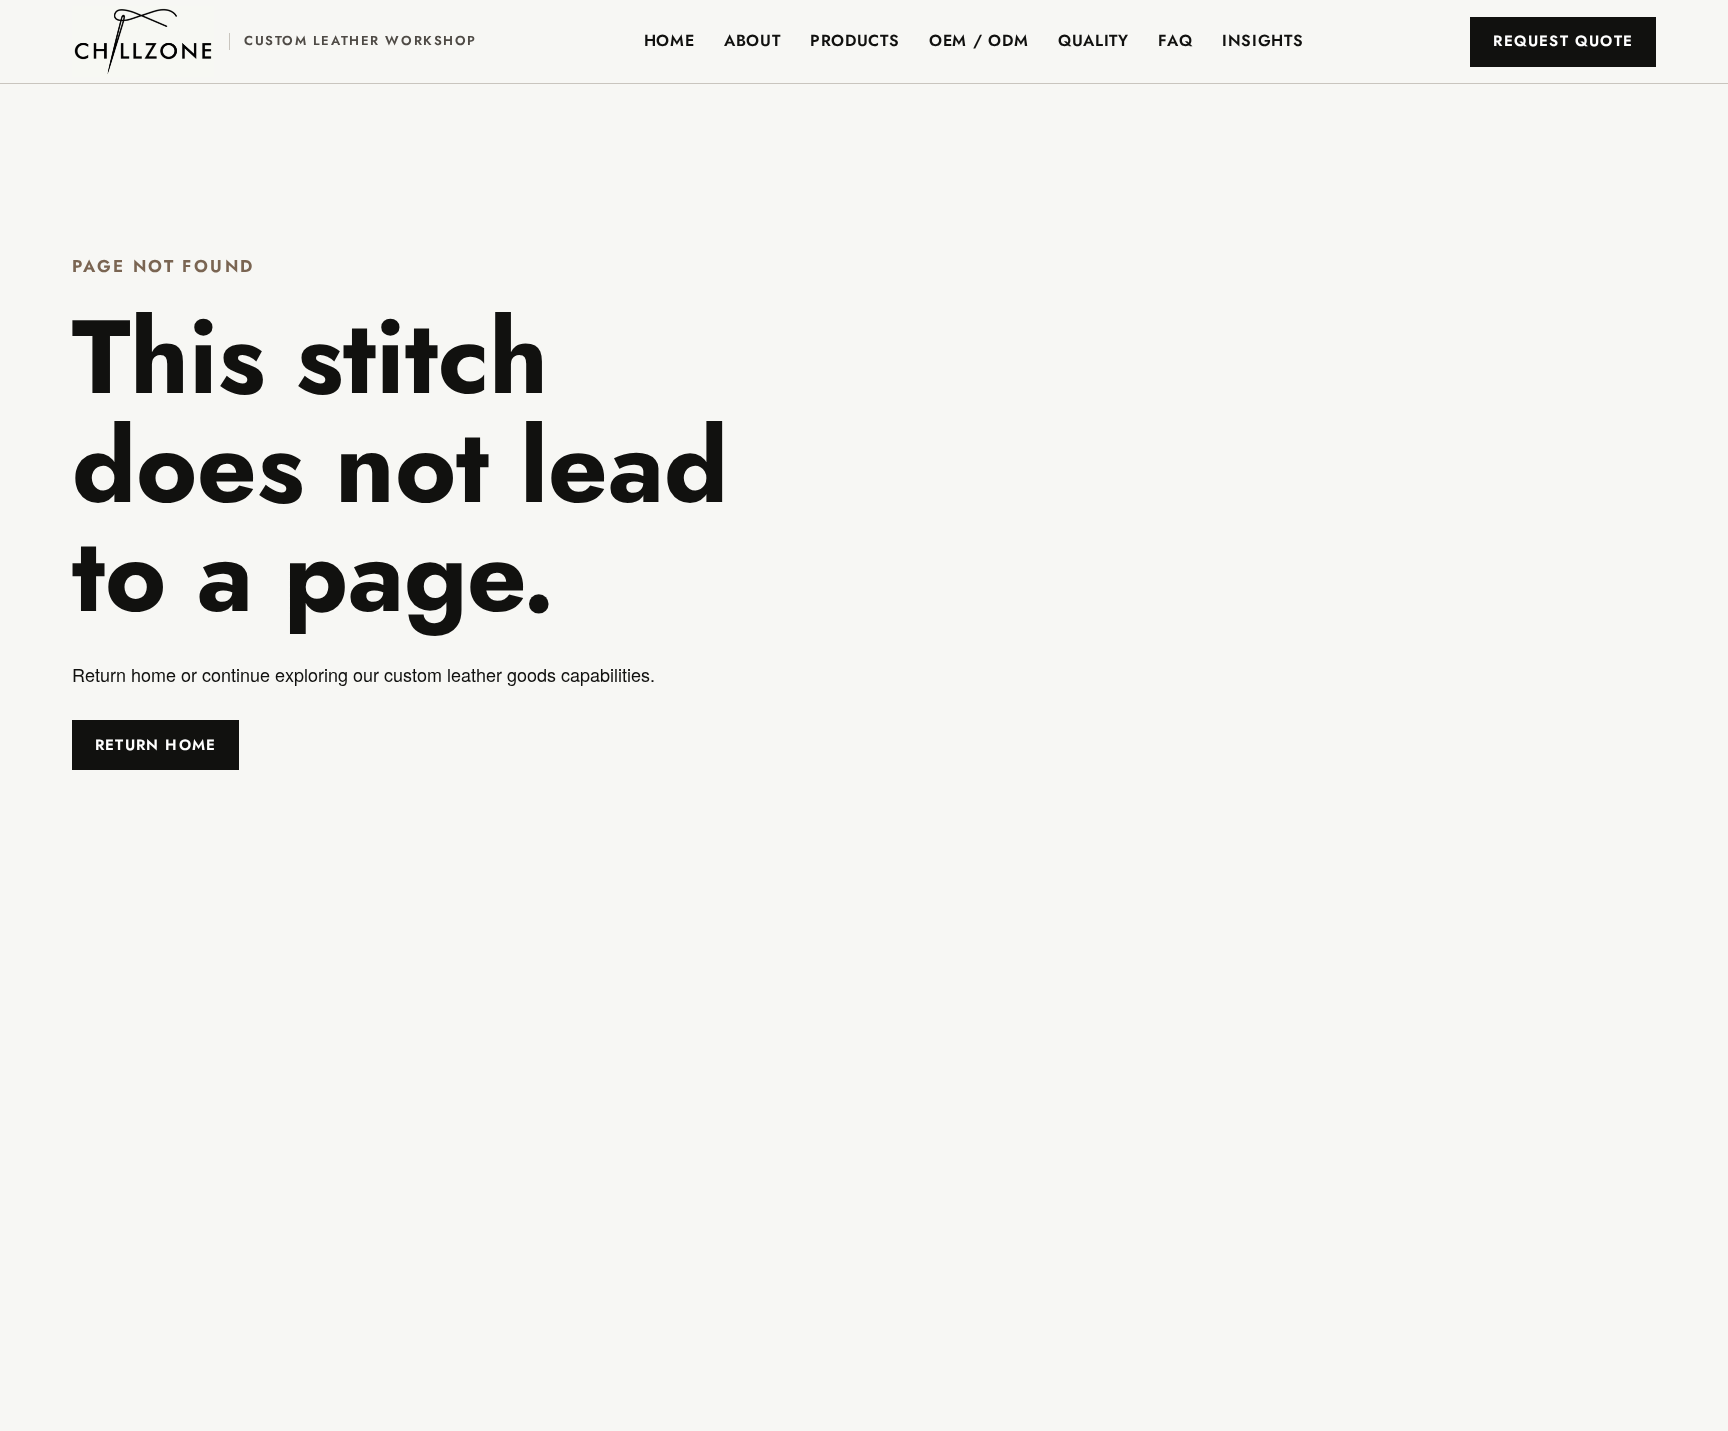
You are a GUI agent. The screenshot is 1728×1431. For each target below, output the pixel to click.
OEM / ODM (978, 40)
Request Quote (1563, 41)
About (752, 40)
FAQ (1175, 40)
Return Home (155, 745)
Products (855, 40)
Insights (1263, 40)
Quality (1093, 40)
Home (669, 40)
